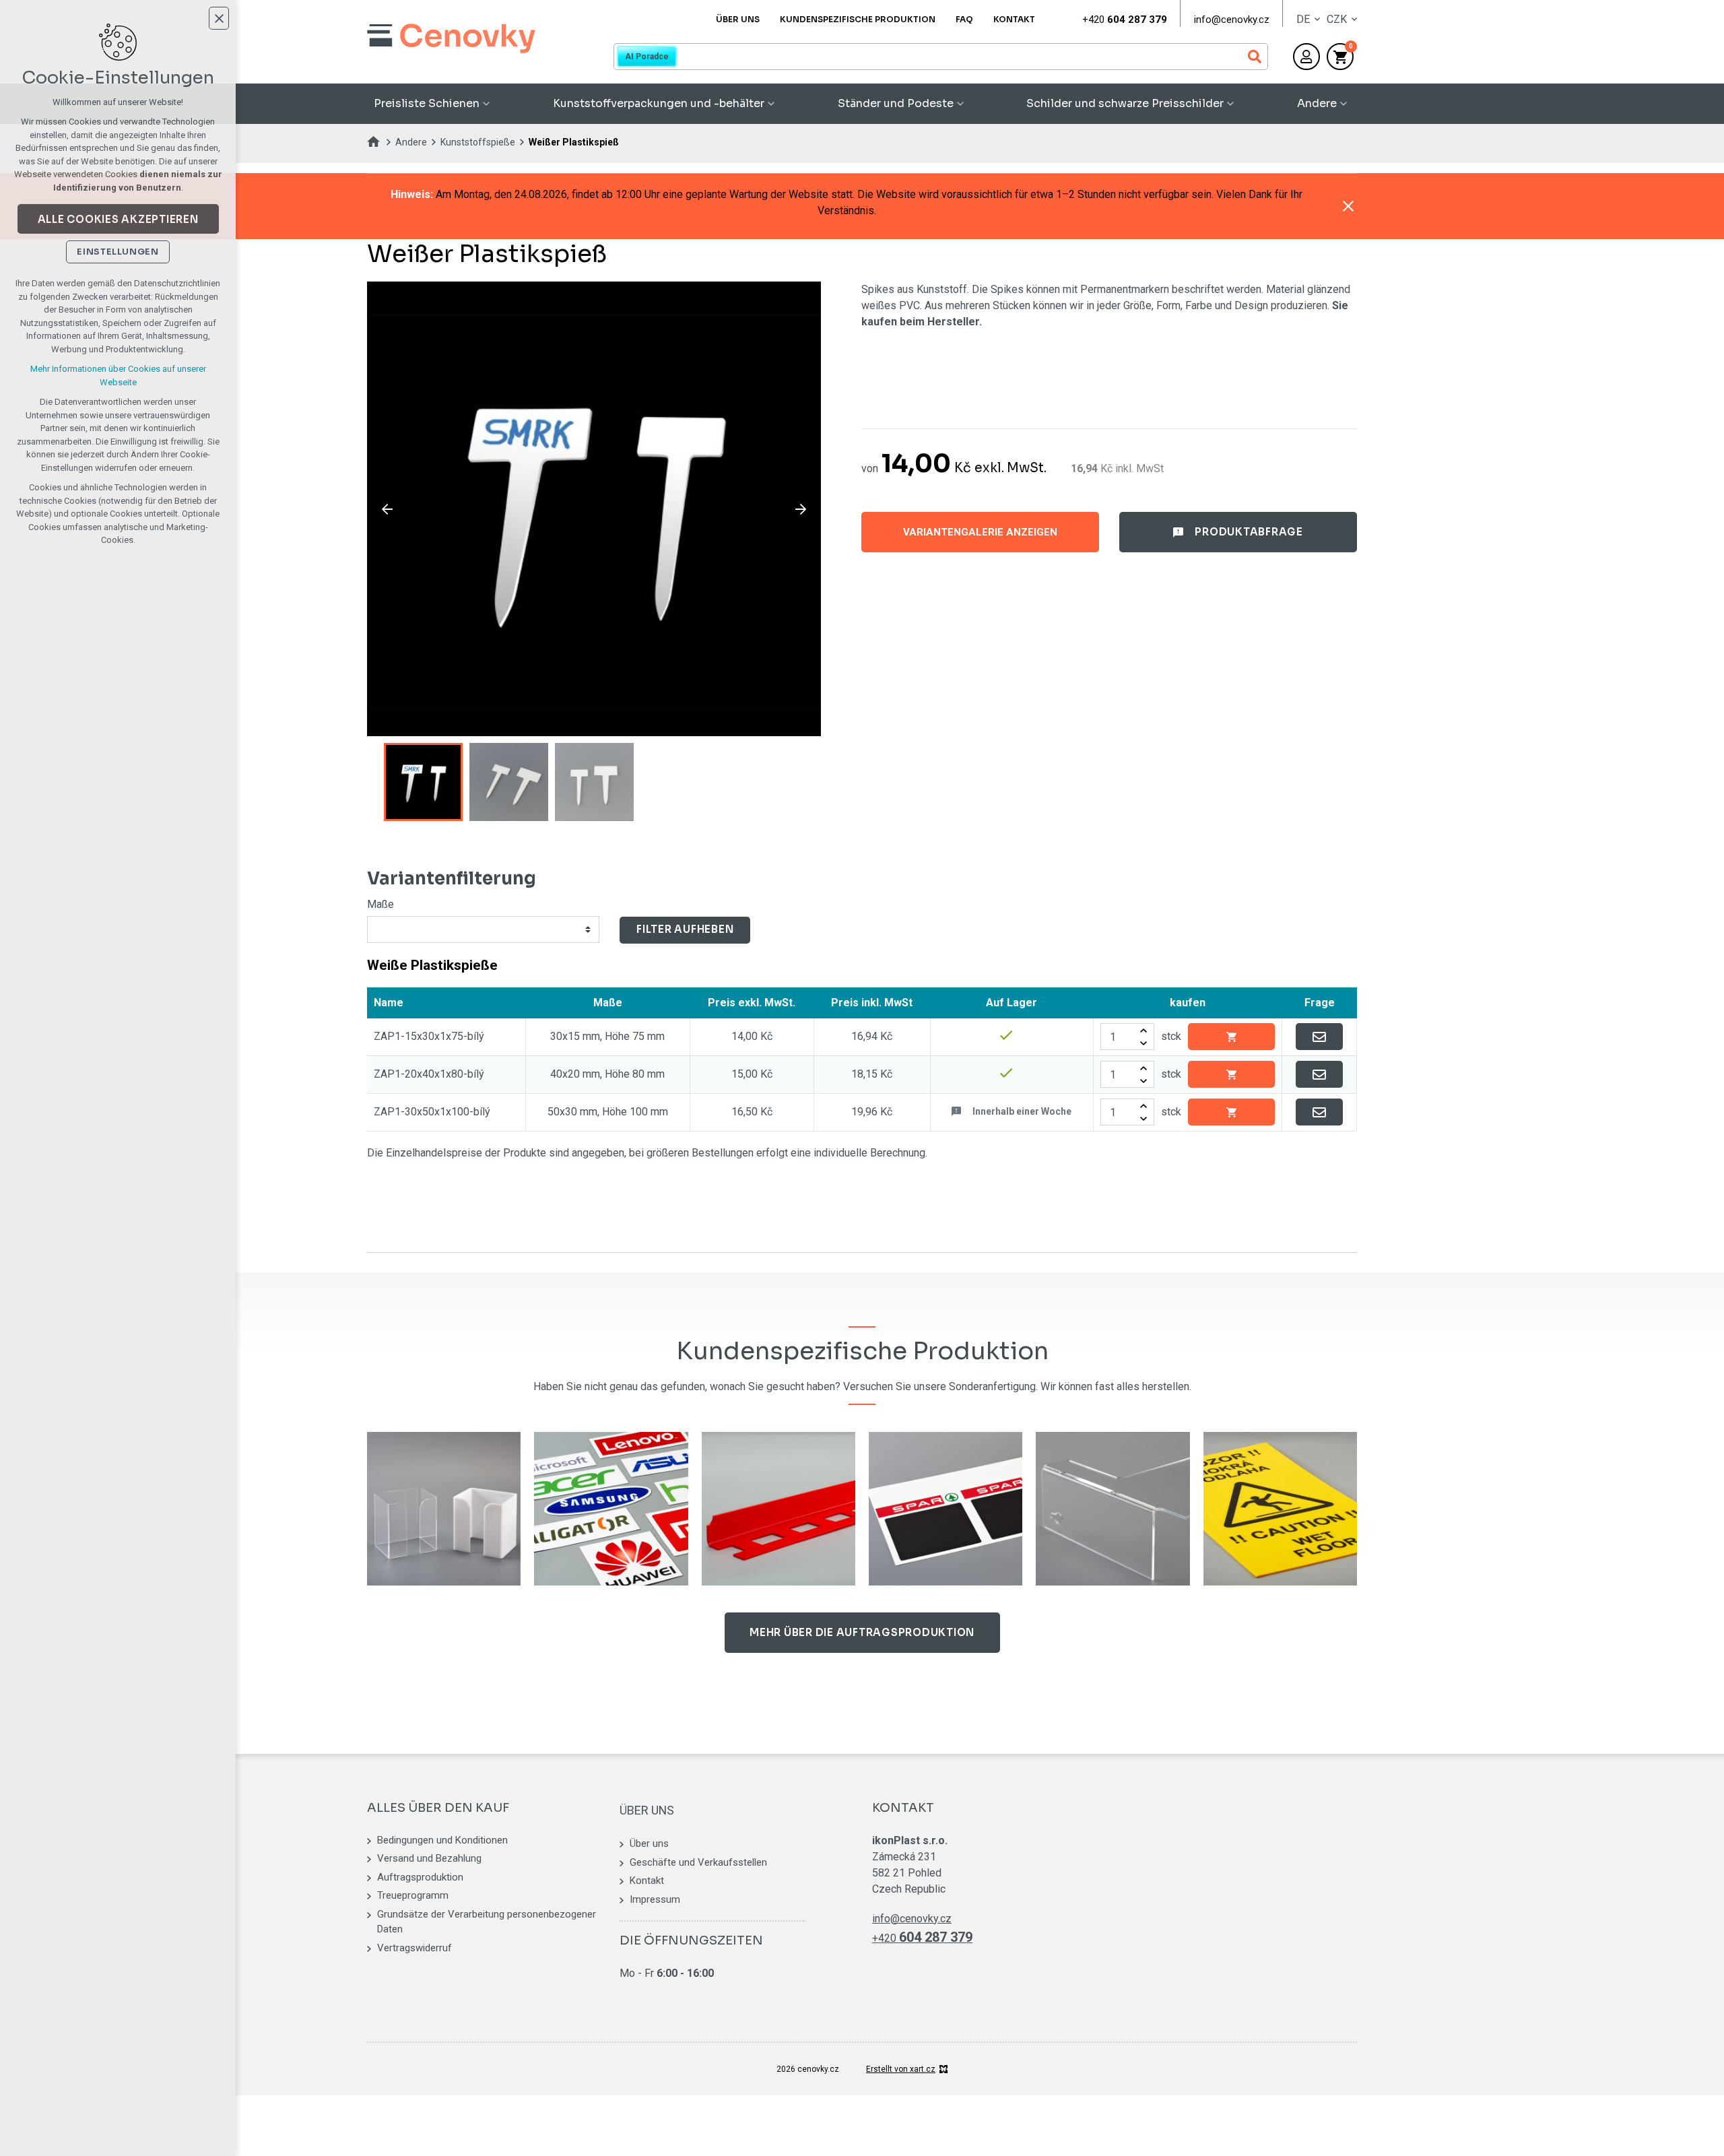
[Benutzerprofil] (1306, 57)
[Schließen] (1348, 206)
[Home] (377, 140)
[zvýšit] (1143, 1030)
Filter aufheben (685, 929)
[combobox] (485, 929)
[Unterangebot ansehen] (486, 104)
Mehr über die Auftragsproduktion (862, 1632)
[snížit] (1143, 1043)
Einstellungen (118, 252)
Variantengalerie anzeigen (980, 532)
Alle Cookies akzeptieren (118, 219)
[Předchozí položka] (387, 509)
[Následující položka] (801, 509)
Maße (380, 904)
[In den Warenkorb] (1231, 1037)
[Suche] (941, 57)
